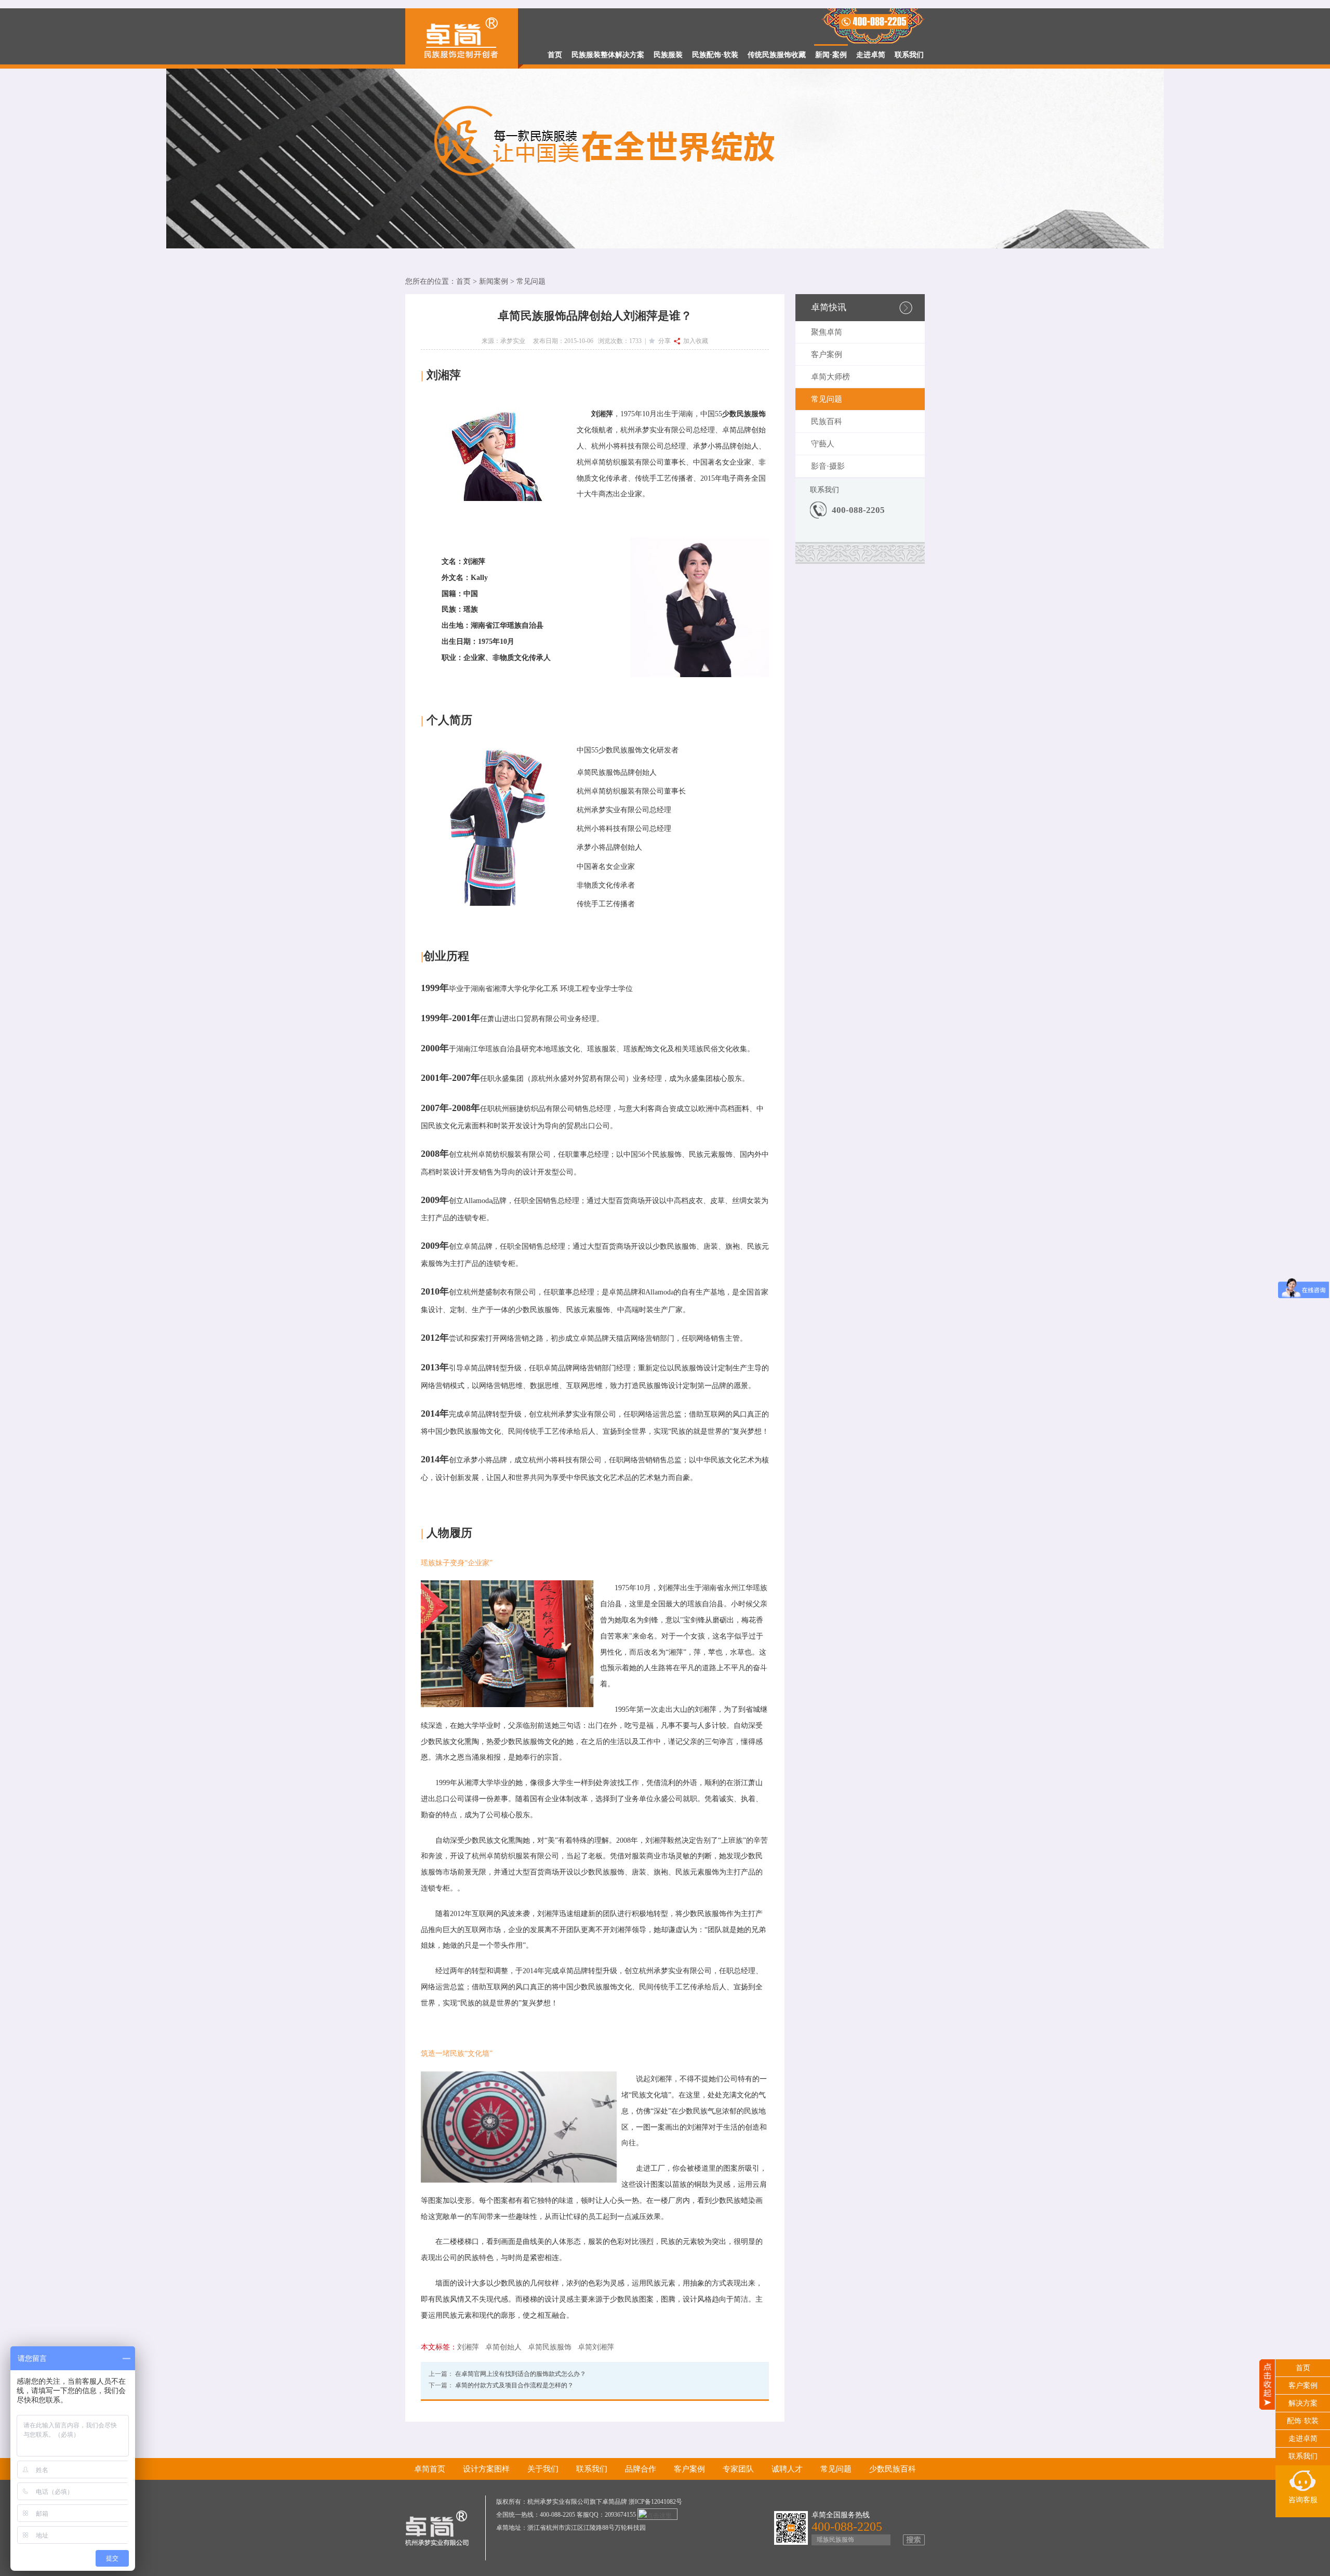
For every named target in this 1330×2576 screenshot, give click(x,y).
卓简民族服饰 (550, 2347)
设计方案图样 (486, 2469)
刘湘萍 (468, 2347)
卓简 (729, 430)
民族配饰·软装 (715, 55)
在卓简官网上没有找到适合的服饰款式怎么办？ (521, 2374)
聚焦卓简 (827, 332)
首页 (555, 55)
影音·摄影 (828, 466)
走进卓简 (871, 55)
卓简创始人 (503, 2347)
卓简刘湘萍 (596, 2347)
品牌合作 (641, 2469)
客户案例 (827, 354)
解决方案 (1303, 2403)
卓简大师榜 (830, 377)
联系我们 (909, 55)
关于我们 (543, 2469)
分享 (663, 341)
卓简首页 (430, 2469)
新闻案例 (494, 281)
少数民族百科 (893, 2469)
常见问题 (531, 281)
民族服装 (668, 55)
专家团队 (738, 2469)
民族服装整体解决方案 (608, 55)
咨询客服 (1303, 2500)
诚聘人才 (787, 2469)
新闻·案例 (831, 55)
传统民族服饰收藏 (777, 55)
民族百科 (827, 421)
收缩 (1267, 2461)
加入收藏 (694, 341)
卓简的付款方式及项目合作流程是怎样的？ (514, 2385)
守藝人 (823, 444)
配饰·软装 (1303, 2421)
